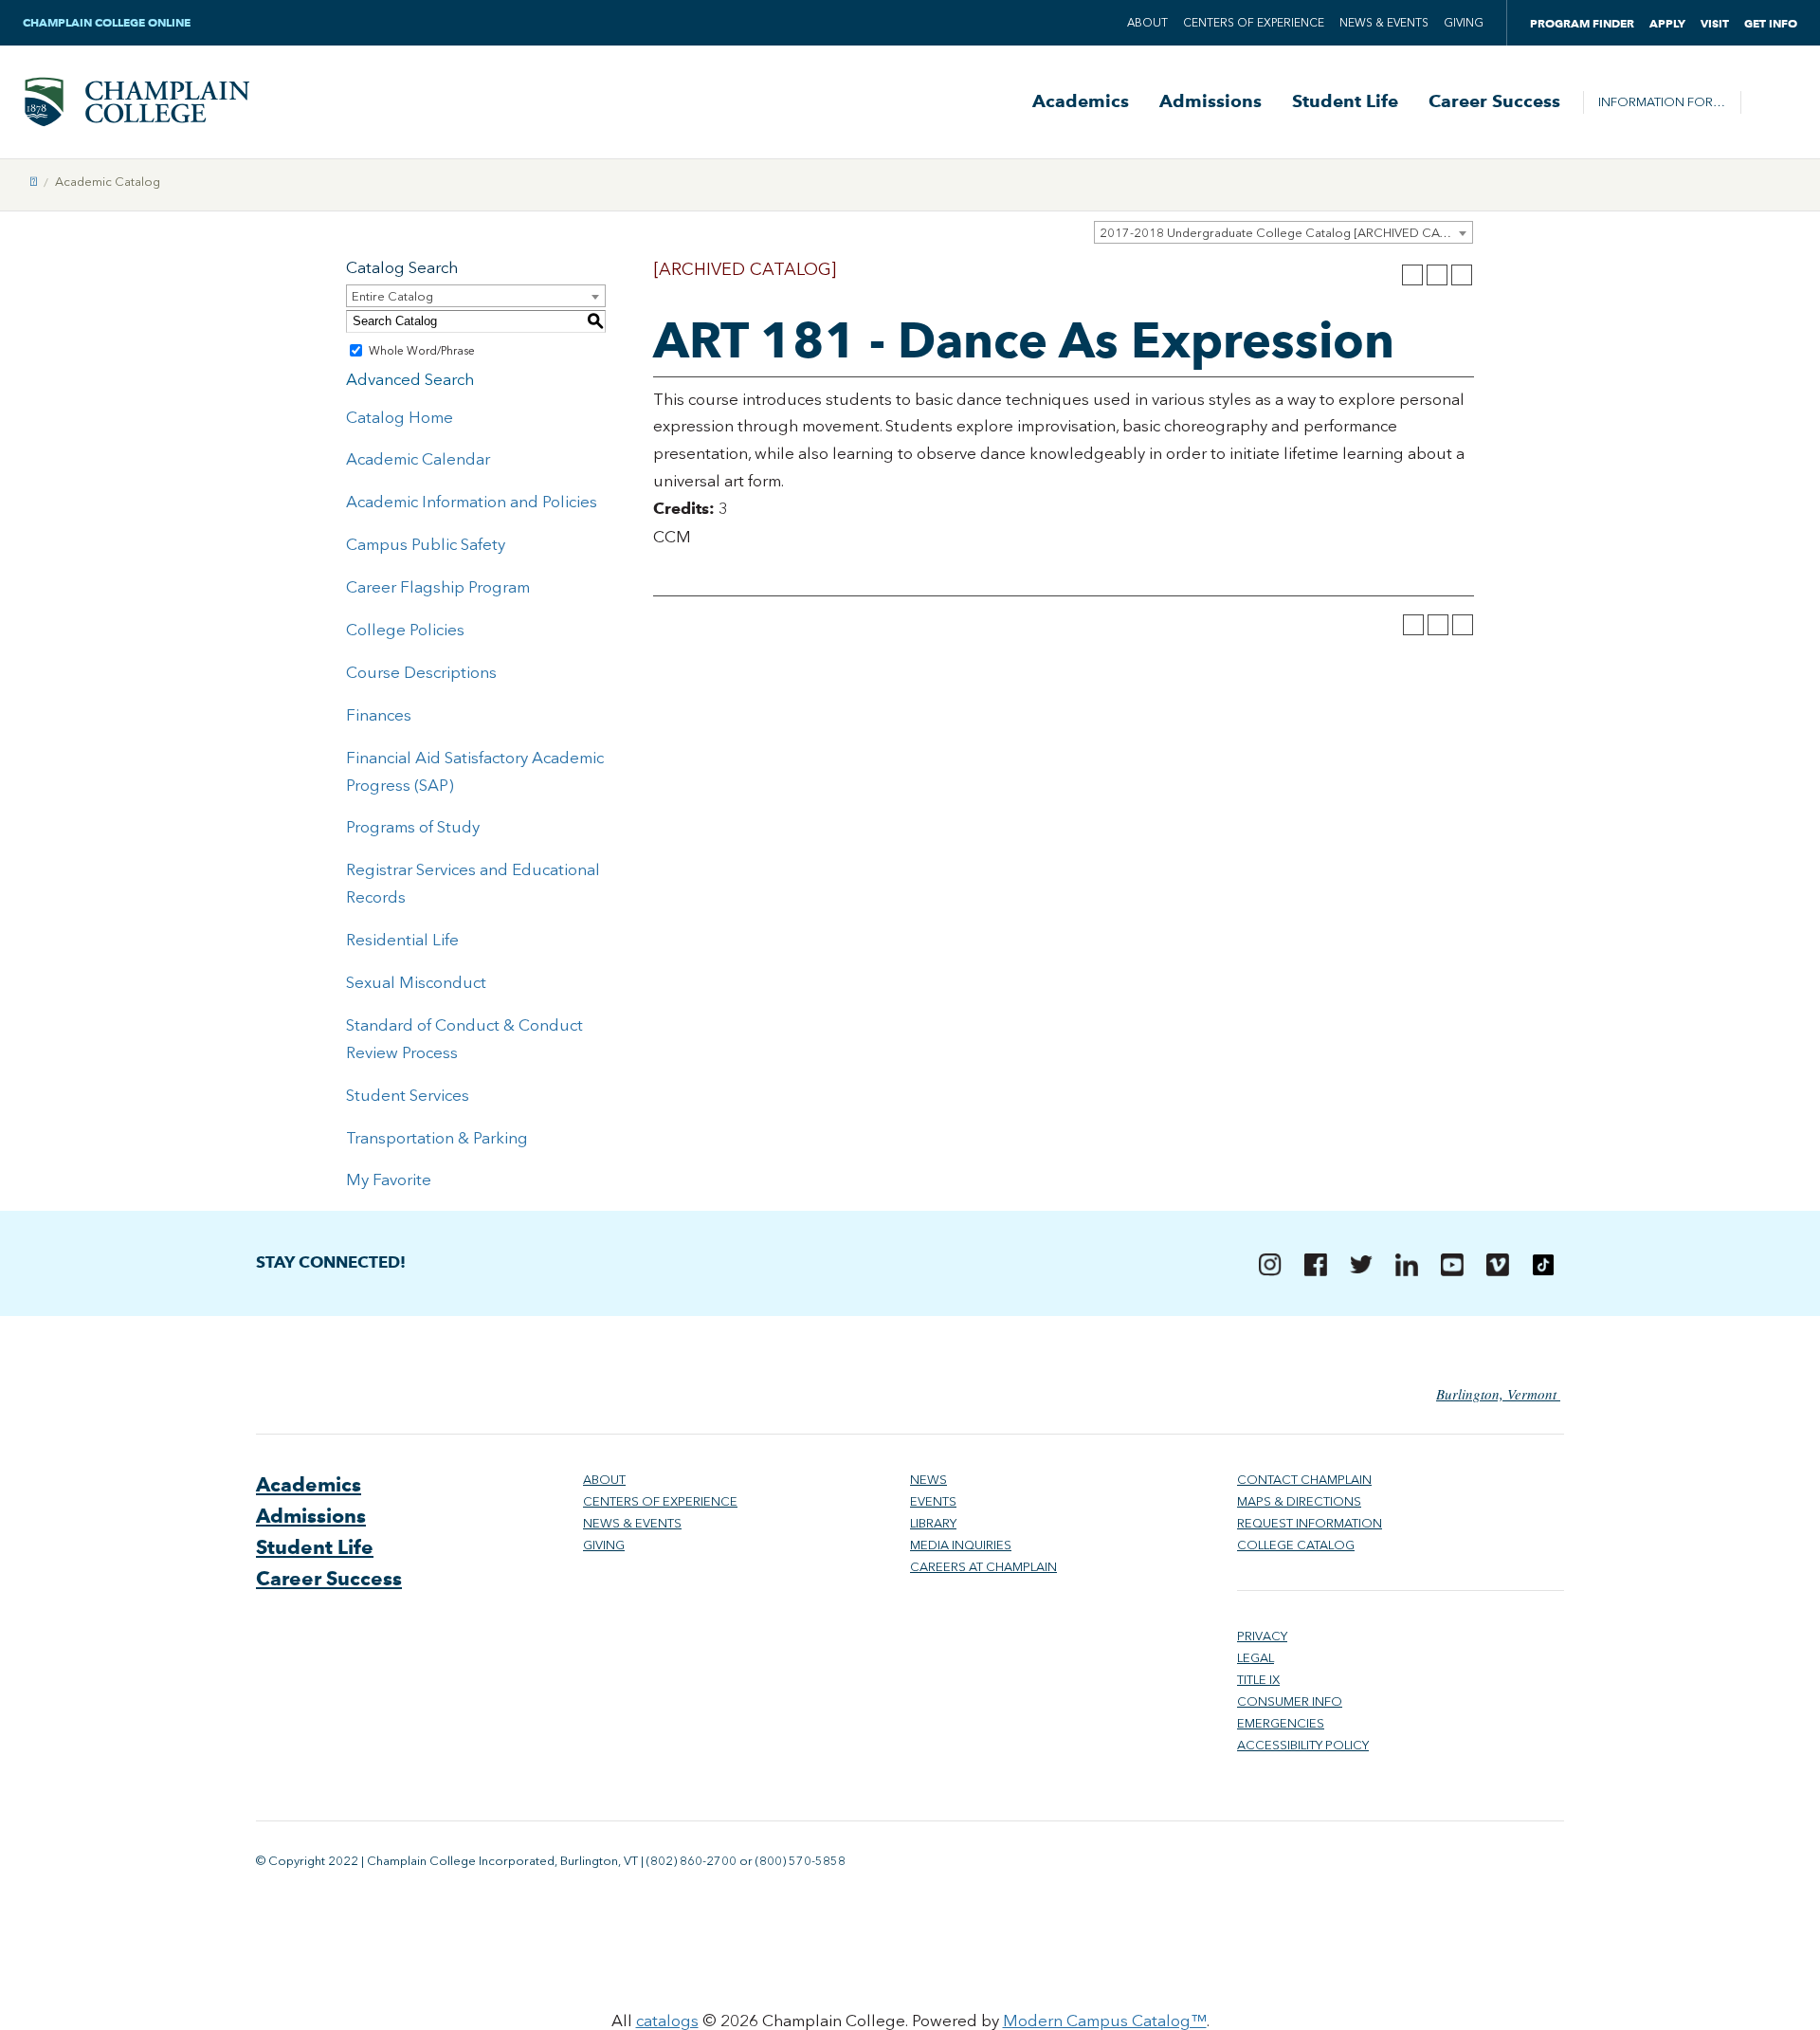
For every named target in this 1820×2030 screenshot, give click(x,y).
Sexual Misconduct (416, 982)
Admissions (1210, 101)
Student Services (408, 1095)
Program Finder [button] (1582, 23)
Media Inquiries (961, 1545)
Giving (1464, 23)
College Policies (405, 630)
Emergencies (1281, 1723)
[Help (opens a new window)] (1462, 275)
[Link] (34, 182)
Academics (1081, 101)
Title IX (1258, 1680)
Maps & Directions (1299, 1501)
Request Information (1310, 1523)
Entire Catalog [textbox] (392, 296)
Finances (379, 715)
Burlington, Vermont (1498, 1394)
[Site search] (1769, 102)
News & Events (1384, 23)
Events (933, 1501)
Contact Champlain (1304, 1480)
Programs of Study (413, 827)
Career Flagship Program (438, 587)
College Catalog (1296, 1545)
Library (933, 1523)
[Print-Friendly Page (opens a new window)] (1437, 275)
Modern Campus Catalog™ (1105, 2021)
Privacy (1262, 1636)
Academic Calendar (418, 459)
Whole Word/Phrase (422, 351)
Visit (1715, 23)
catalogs (667, 2021)
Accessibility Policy (1303, 1745)
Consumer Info (1290, 1701)
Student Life (1345, 101)
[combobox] (1283, 232)
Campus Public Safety (426, 544)
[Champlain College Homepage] (136, 102)
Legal (1256, 1658)
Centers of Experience (1254, 23)
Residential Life (402, 940)
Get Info (1771, 23)
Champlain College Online (108, 22)
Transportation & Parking (437, 1138)
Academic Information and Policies (472, 502)
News (928, 1480)
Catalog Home (400, 417)
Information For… (1662, 102)
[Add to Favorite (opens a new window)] (1412, 275)
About (1147, 23)
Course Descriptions (421, 672)
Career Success (1494, 101)
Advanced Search (410, 379)
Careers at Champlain (983, 1567)
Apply (1667, 23)
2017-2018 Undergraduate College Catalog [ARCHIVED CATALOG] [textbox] (1286, 233)
